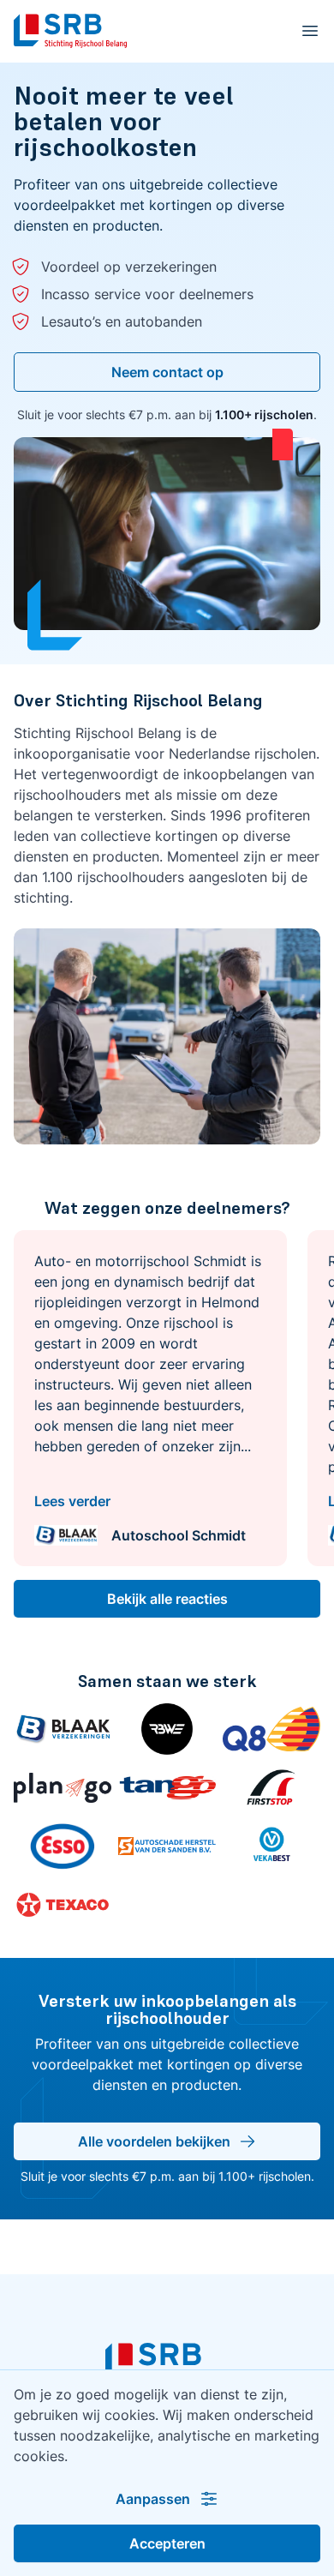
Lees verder (72, 1501)
